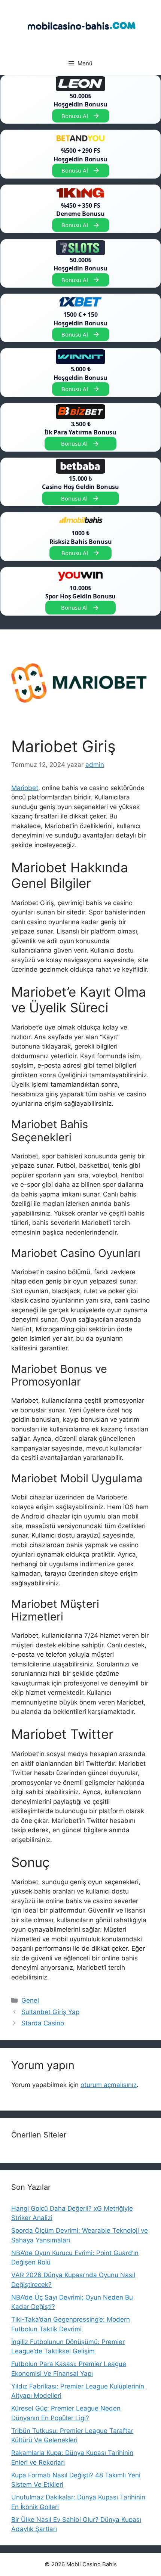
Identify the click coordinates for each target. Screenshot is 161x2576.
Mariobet (25, 788)
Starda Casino (43, 2023)
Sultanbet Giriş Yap (50, 2012)
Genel (30, 2000)
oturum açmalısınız (109, 2085)
